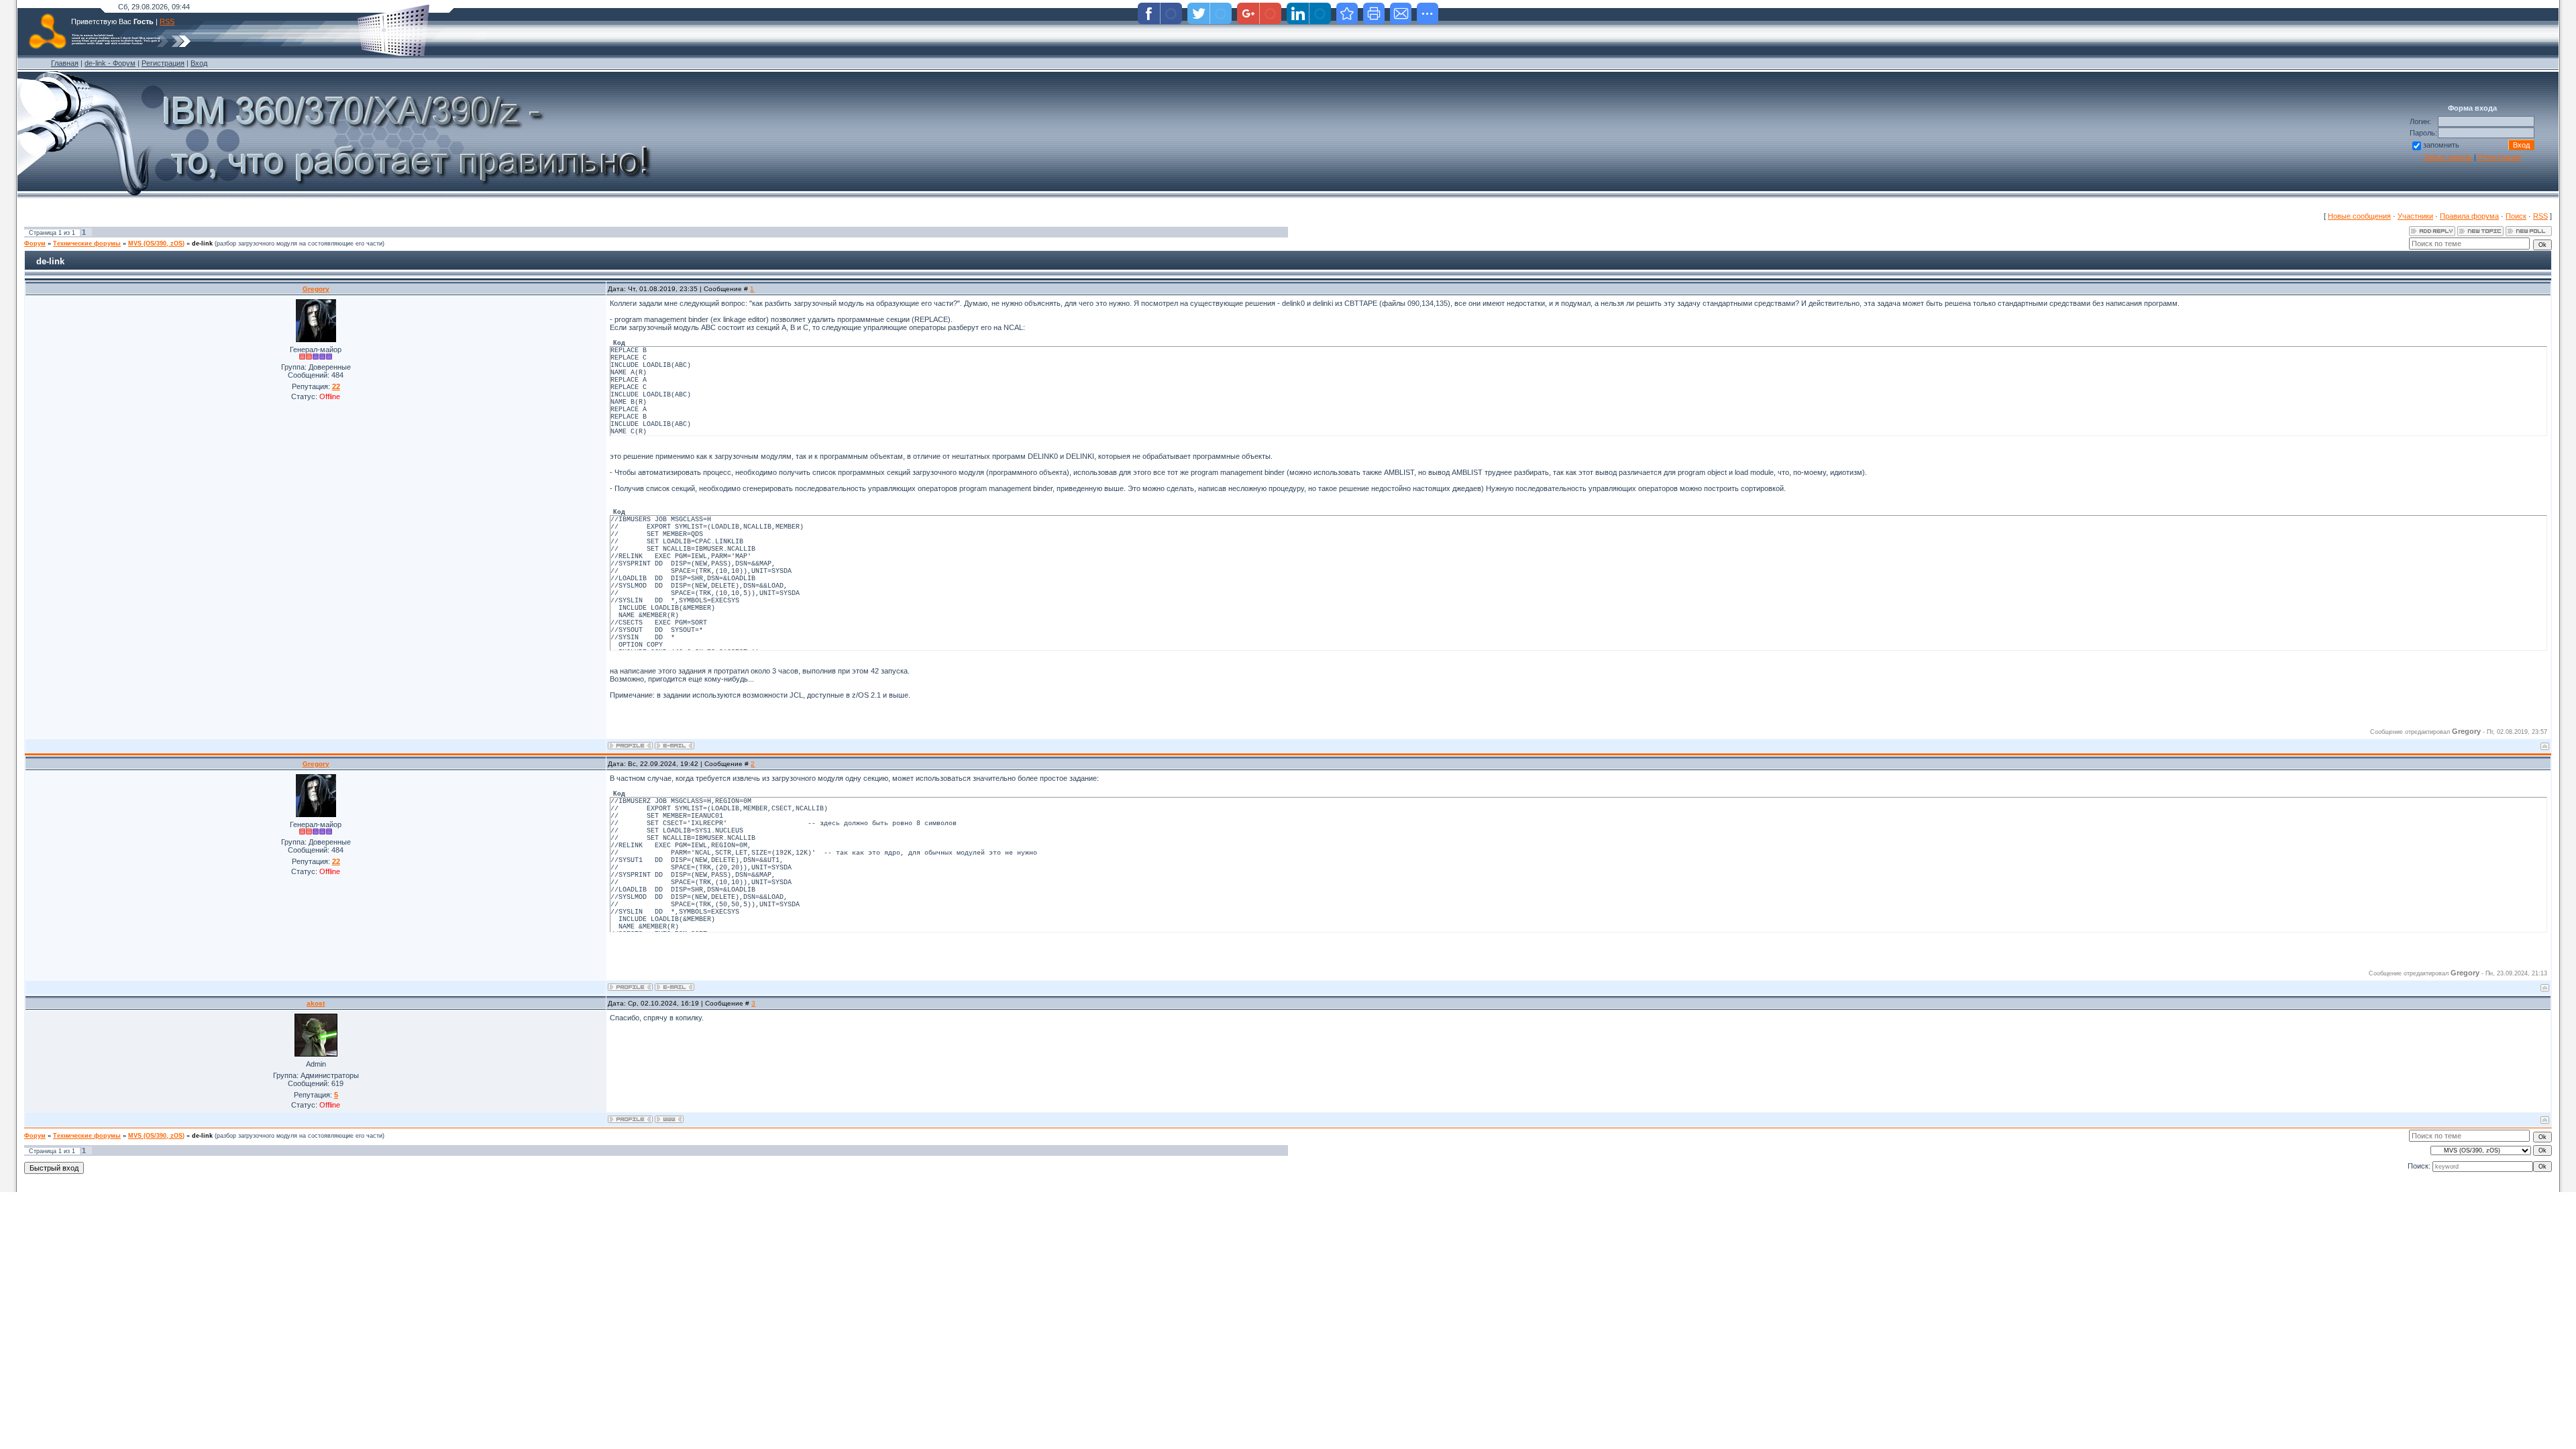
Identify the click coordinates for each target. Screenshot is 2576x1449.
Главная (65, 63)
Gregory (316, 289)
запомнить (2441, 145)
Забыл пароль (2448, 157)
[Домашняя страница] (669, 1119)
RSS (167, 21)
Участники (2415, 216)
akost (316, 1003)
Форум (35, 244)
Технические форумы (87, 244)
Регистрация (163, 63)
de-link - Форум (110, 63)
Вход (199, 63)
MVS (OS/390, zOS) (156, 244)
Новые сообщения (2359, 216)
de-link (202, 244)
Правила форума (2469, 216)
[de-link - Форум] (1347, 13)
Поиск (2516, 216)
